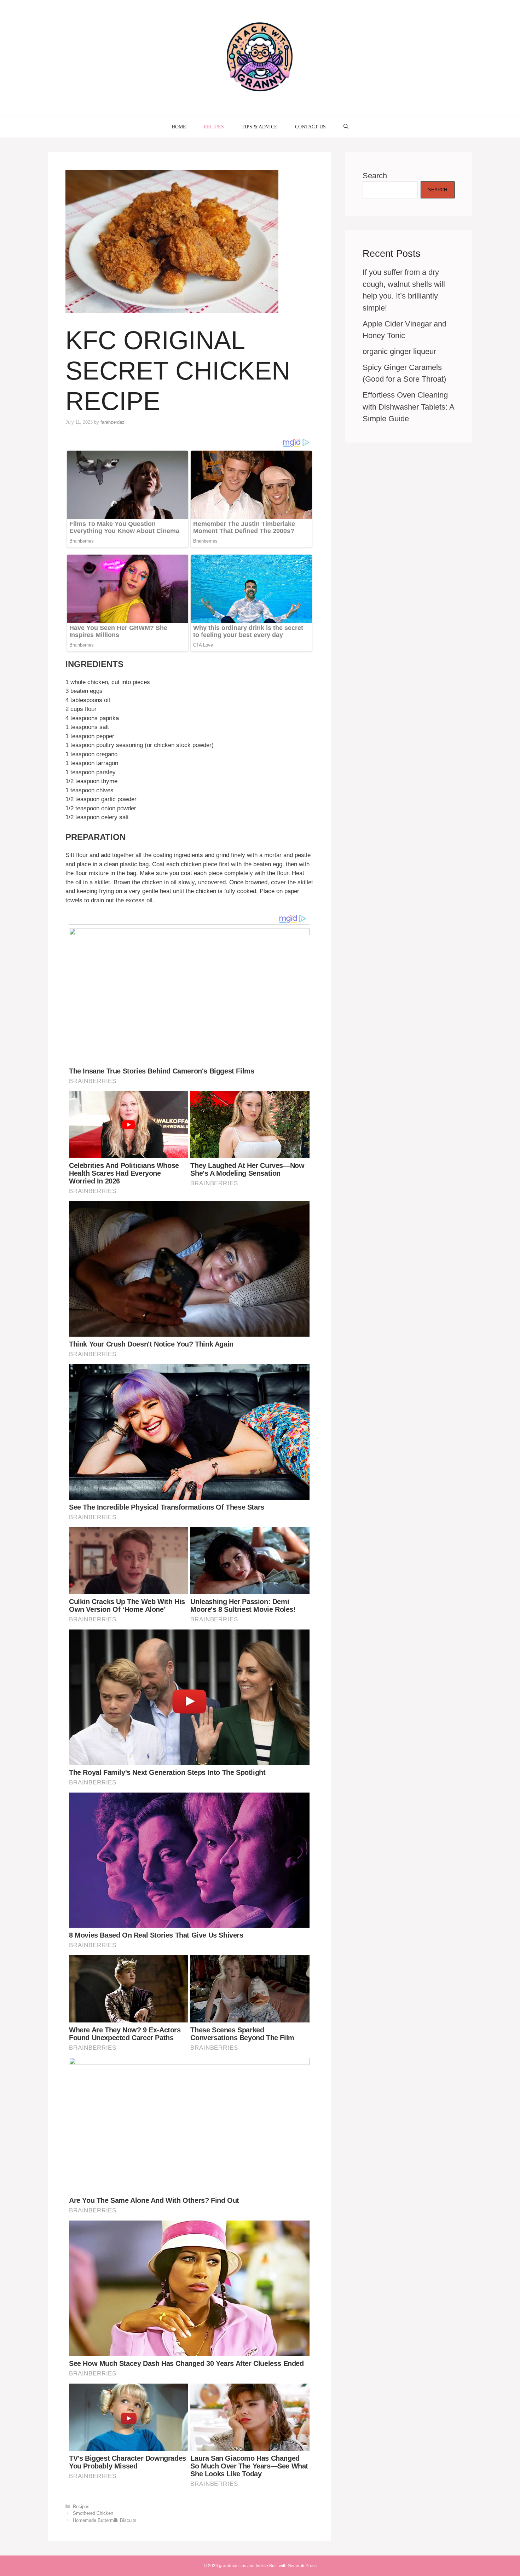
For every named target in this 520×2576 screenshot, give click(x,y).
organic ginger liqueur (399, 351)
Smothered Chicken (93, 2513)
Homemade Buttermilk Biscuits (105, 2520)
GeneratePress (302, 2566)
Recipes (214, 127)
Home (179, 127)
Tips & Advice (259, 127)
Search (375, 176)
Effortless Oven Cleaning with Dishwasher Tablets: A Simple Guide (408, 407)
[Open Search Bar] (346, 127)
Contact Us (310, 127)
